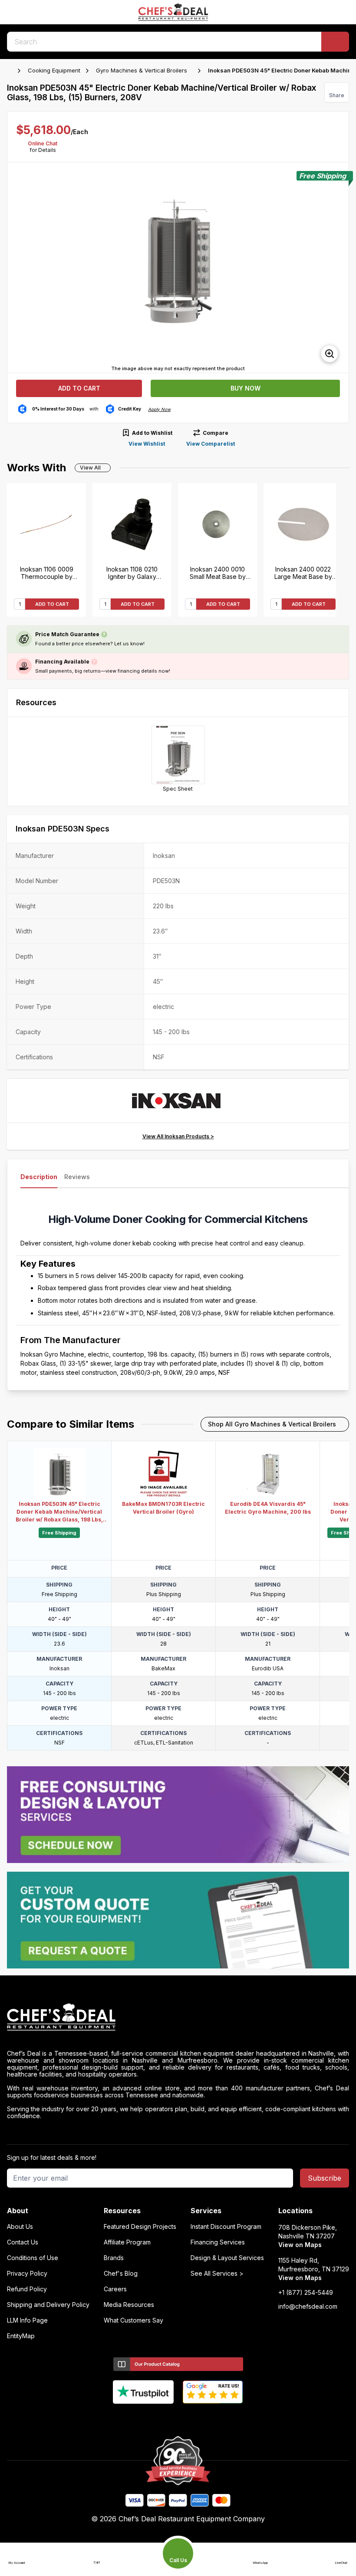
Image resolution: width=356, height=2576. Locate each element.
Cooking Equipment (54, 70)
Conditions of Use (33, 2258)
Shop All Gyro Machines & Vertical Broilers (272, 1424)
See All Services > (217, 2274)
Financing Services (218, 2242)
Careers (115, 2289)
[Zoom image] (330, 354)
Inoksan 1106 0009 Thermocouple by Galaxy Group (47, 573)
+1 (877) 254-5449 (306, 2293)
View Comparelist (211, 444)
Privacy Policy (27, 2274)
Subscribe (325, 2178)
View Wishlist (147, 444)
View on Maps (300, 2245)
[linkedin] (195, 2418)
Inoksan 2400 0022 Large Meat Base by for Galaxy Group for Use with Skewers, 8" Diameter (303, 573)
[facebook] (144, 2418)
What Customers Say (133, 2320)
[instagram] (212, 2418)
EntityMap (21, 2336)
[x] (178, 2418)
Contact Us (23, 2242)
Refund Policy (27, 2289)
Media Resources (129, 2305)
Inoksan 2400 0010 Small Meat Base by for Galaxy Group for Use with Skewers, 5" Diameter (218, 573)
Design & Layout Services (227, 2258)
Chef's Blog (121, 2274)
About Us (20, 2227)
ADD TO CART (52, 604)
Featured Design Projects (140, 2227)
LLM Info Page (27, 2320)
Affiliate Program (127, 2242)
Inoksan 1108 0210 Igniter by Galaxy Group (132, 573)
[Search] (335, 42)
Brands (114, 2258)
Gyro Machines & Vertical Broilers (142, 70)
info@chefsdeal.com (308, 2307)
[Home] (11, 71)
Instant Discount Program (226, 2227)
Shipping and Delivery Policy (48, 2305)
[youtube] (161, 2418)
